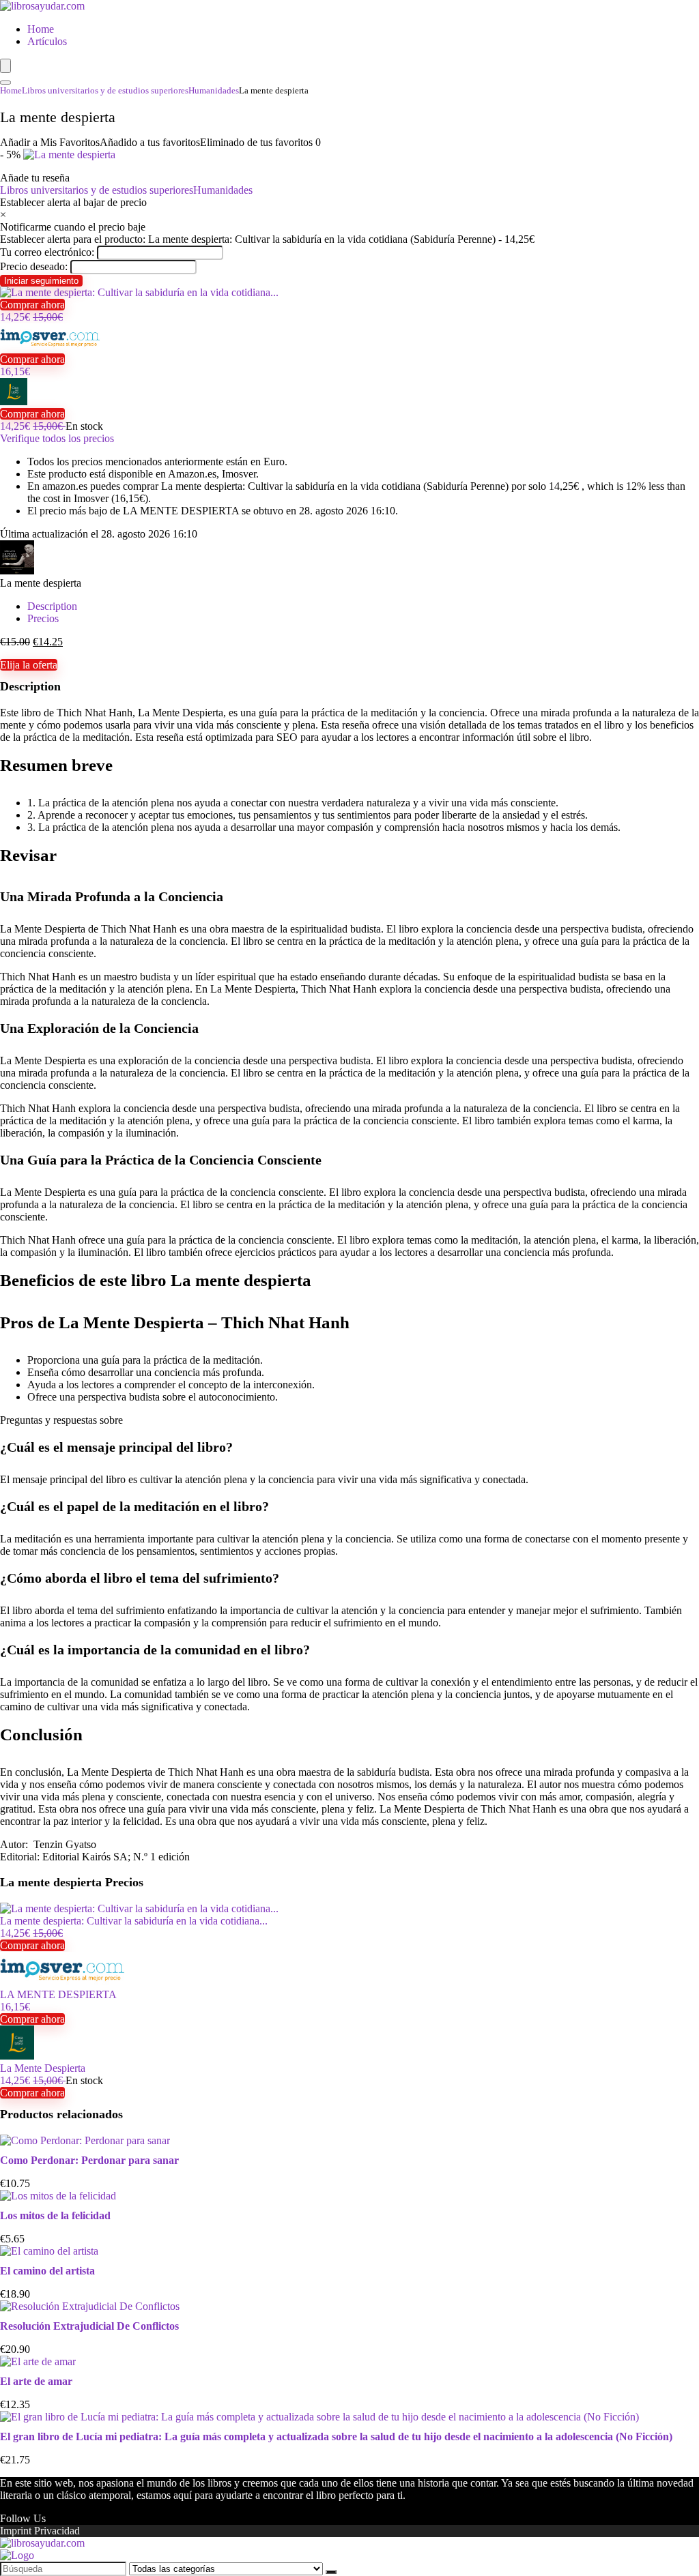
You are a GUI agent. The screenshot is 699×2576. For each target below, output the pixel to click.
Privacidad (57, 2531)
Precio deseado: (34, 266)
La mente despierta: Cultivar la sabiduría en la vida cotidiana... (134, 1921)
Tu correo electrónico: (47, 252)
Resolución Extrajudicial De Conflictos (89, 2326)
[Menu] (5, 66)
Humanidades (214, 90)
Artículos (47, 41)
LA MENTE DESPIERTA (58, 1994)
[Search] (5, 83)
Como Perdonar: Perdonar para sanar (89, 2160)
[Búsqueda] (331, 2572)
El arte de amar (36, 2381)
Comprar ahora (32, 305)
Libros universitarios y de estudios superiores (105, 90)
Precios (43, 618)
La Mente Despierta (43, 2068)
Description (52, 606)
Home (41, 29)
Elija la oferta (29, 665)
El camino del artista (47, 2271)
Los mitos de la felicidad (55, 2215)
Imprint (16, 2531)
